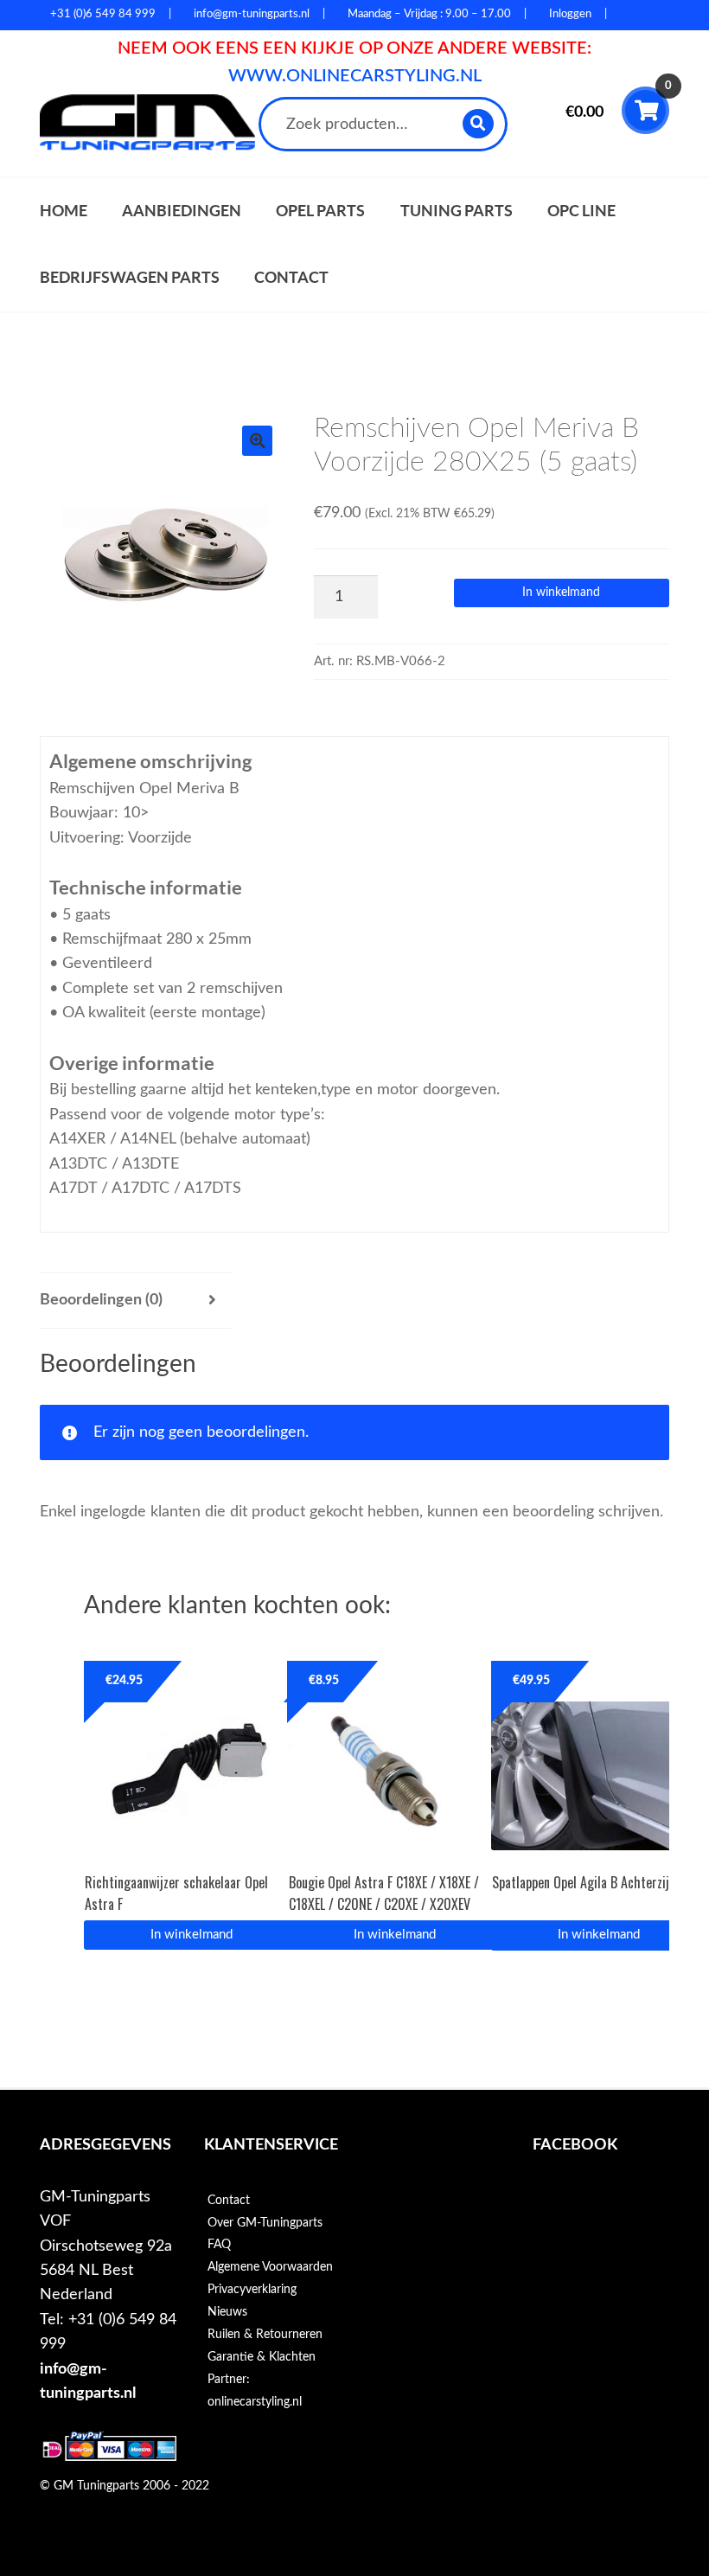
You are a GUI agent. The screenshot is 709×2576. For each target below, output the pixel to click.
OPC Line (581, 211)
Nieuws (227, 2312)
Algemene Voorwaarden (270, 2267)
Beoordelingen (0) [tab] (101, 1300)
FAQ (219, 2245)
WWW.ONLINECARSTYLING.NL (355, 76)
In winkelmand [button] (192, 1935)
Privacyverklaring (252, 2290)
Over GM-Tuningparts (265, 2223)
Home (64, 211)
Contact (291, 277)
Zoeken (479, 123)
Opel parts (320, 211)
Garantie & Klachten (262, 2357)
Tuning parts (457, 211)
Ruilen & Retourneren (265, 2335)
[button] (257, 441)
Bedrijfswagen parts (130, 277)
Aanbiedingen (182, 211)
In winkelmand (561, 593)
